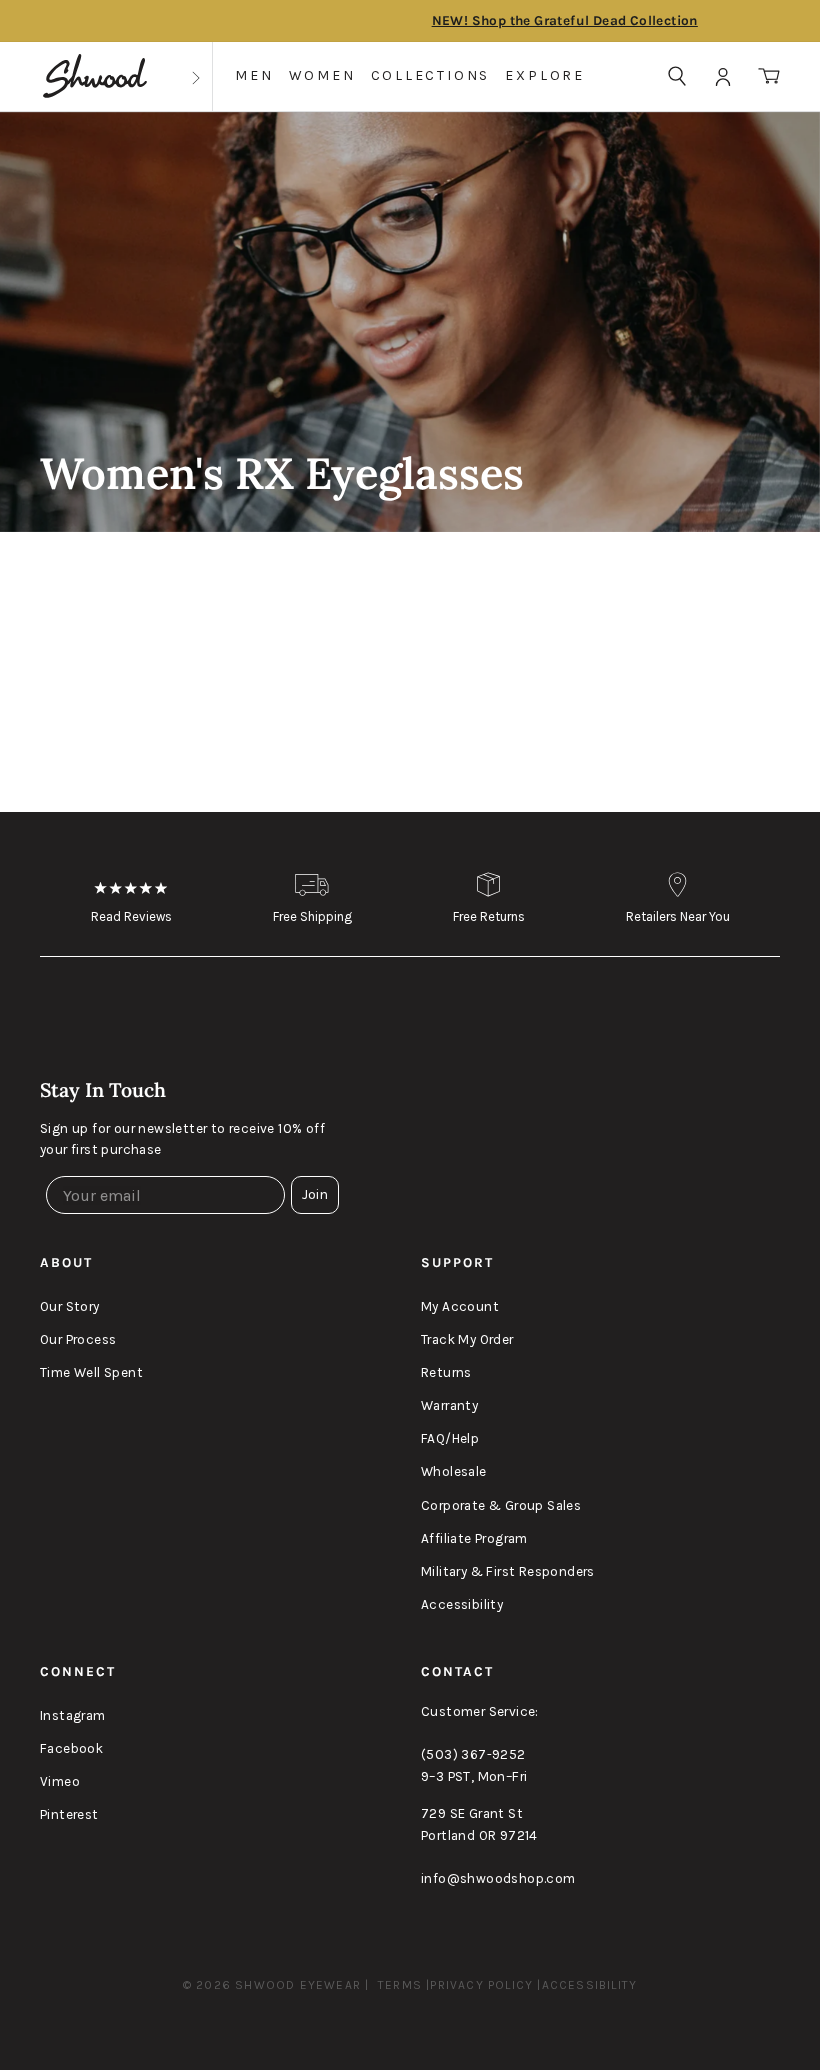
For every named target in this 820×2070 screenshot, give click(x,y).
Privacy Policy (481, 1985)
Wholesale (454, 1471)
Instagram (73, 1715)
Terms (400, 1985)
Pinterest (69, 1814)
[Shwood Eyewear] (95, 76)
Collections (431, 75)
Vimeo (60, 1781)
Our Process (78, 1339)
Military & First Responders (508, 1571)
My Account (460, 1306)
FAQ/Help (450, 1438)
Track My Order (467, 1339)
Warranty (449, 1405)
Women (322, 75)
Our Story (70, 1306)
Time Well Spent (91, 1372)
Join (315, 1194)
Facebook (71, 1748)
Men (254, 75)
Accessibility (462, 1604)
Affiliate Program (474, 1538)
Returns (446, 1372)
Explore (545, 75)
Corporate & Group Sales (501, 1505)
